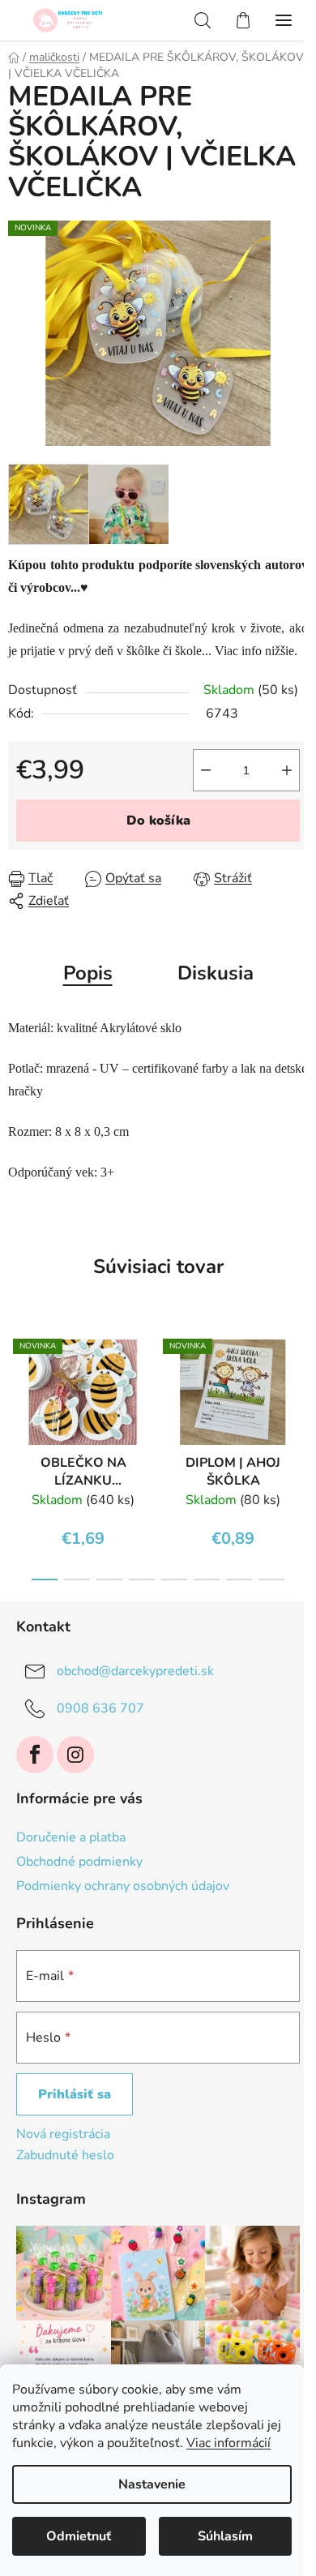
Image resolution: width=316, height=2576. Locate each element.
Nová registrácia (63, 2134)
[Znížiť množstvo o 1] (206, 770)
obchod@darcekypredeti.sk (135, 1671)
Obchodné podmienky (79, 1862)
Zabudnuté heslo (65, 2155)
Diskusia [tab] (216, 973)
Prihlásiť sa (75, 2094)
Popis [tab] (88, 973)
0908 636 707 (100, 1708)
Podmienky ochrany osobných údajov (123, 1886)
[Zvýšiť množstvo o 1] (287, 770)
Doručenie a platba (71, 1837)
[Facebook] (35, 1755)
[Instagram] (75, 1755)
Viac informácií (228, 2443)
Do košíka (158, 821)
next (299, 1385)
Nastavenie (152, 2484)
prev (17, 1385)
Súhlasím (225, 2536)
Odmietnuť (79, 2536)
